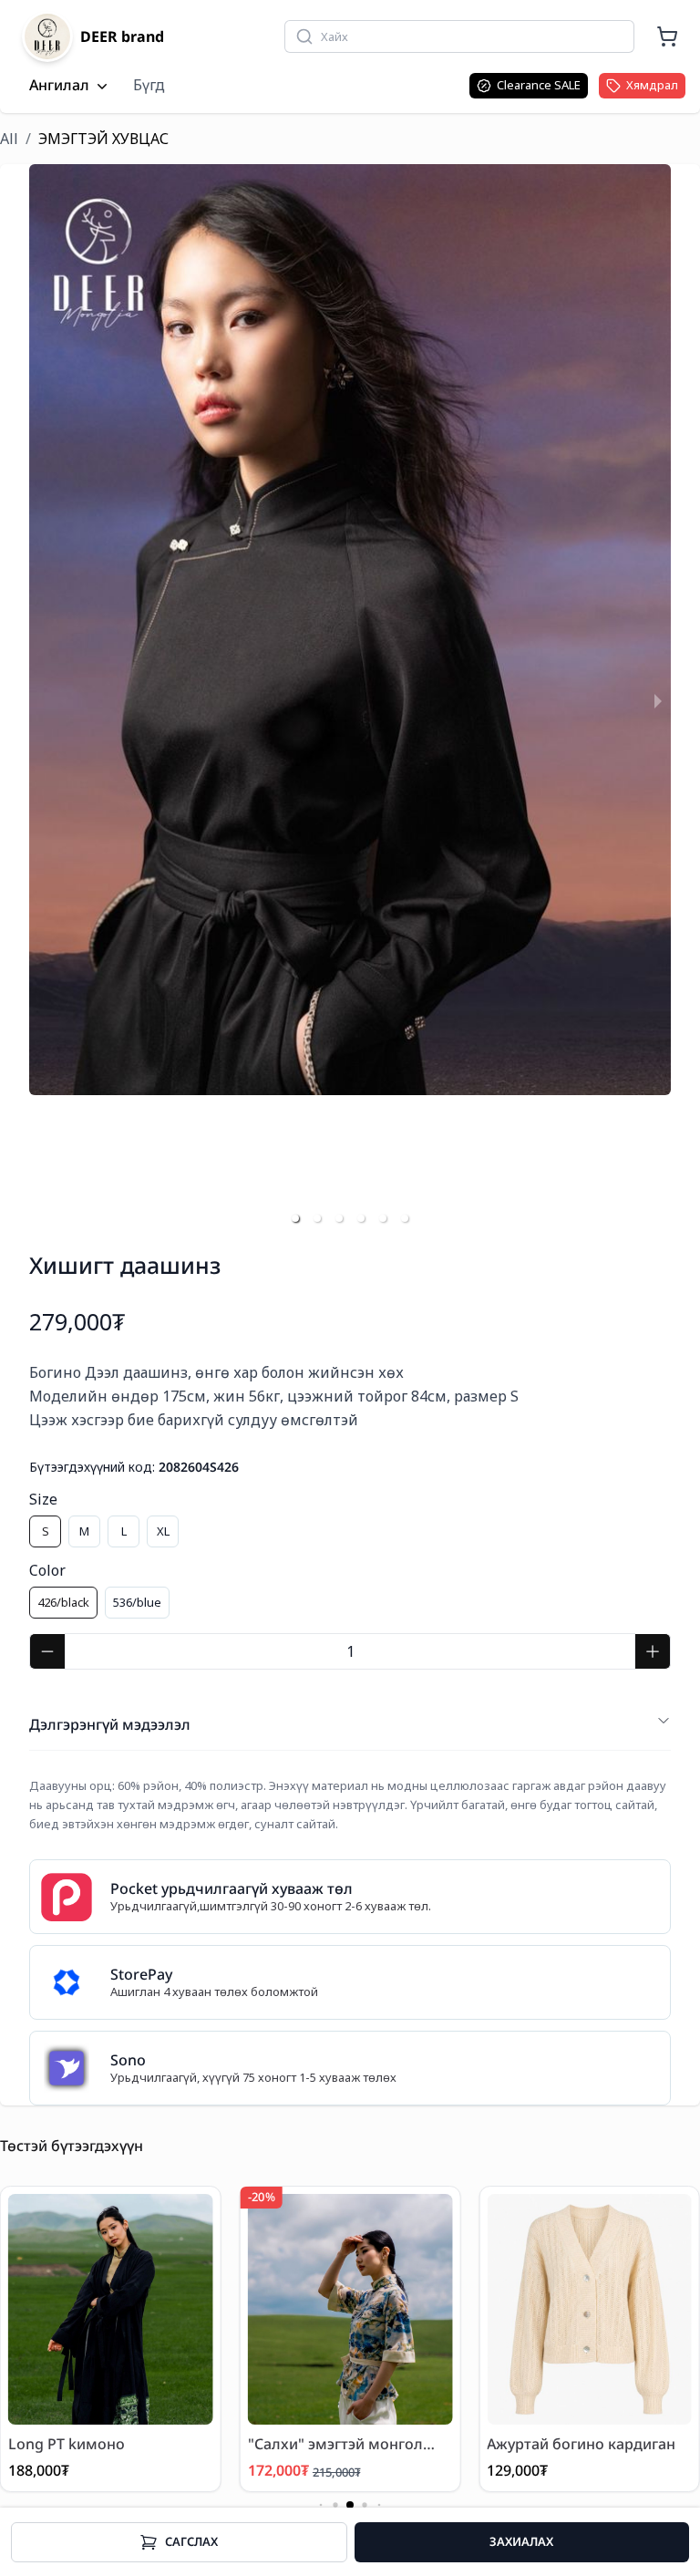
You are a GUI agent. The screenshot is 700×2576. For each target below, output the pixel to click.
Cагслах (191, 2541)
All (9, 139)
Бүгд (149, 85)
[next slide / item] (658, 700)
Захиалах (521, 2541)
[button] (295, 1218)
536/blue (137, 1602)
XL (163, 1531)
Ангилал (59, 86)
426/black (63, 1602)
